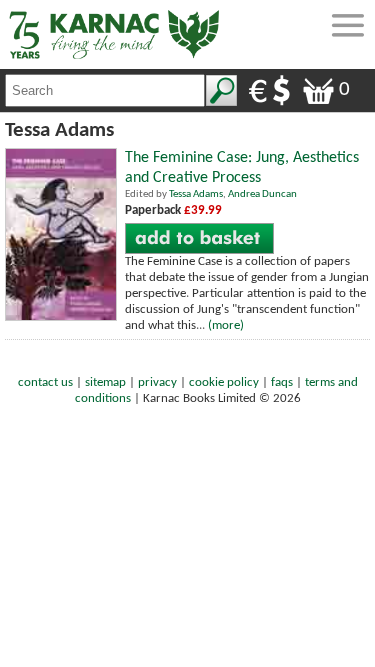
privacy (157, 382)
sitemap (105, 382)
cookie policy (224, 382)
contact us (45, 382)
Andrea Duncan (262, 194)
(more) (226, 325)
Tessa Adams (196, 194)
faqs (282, 382)
